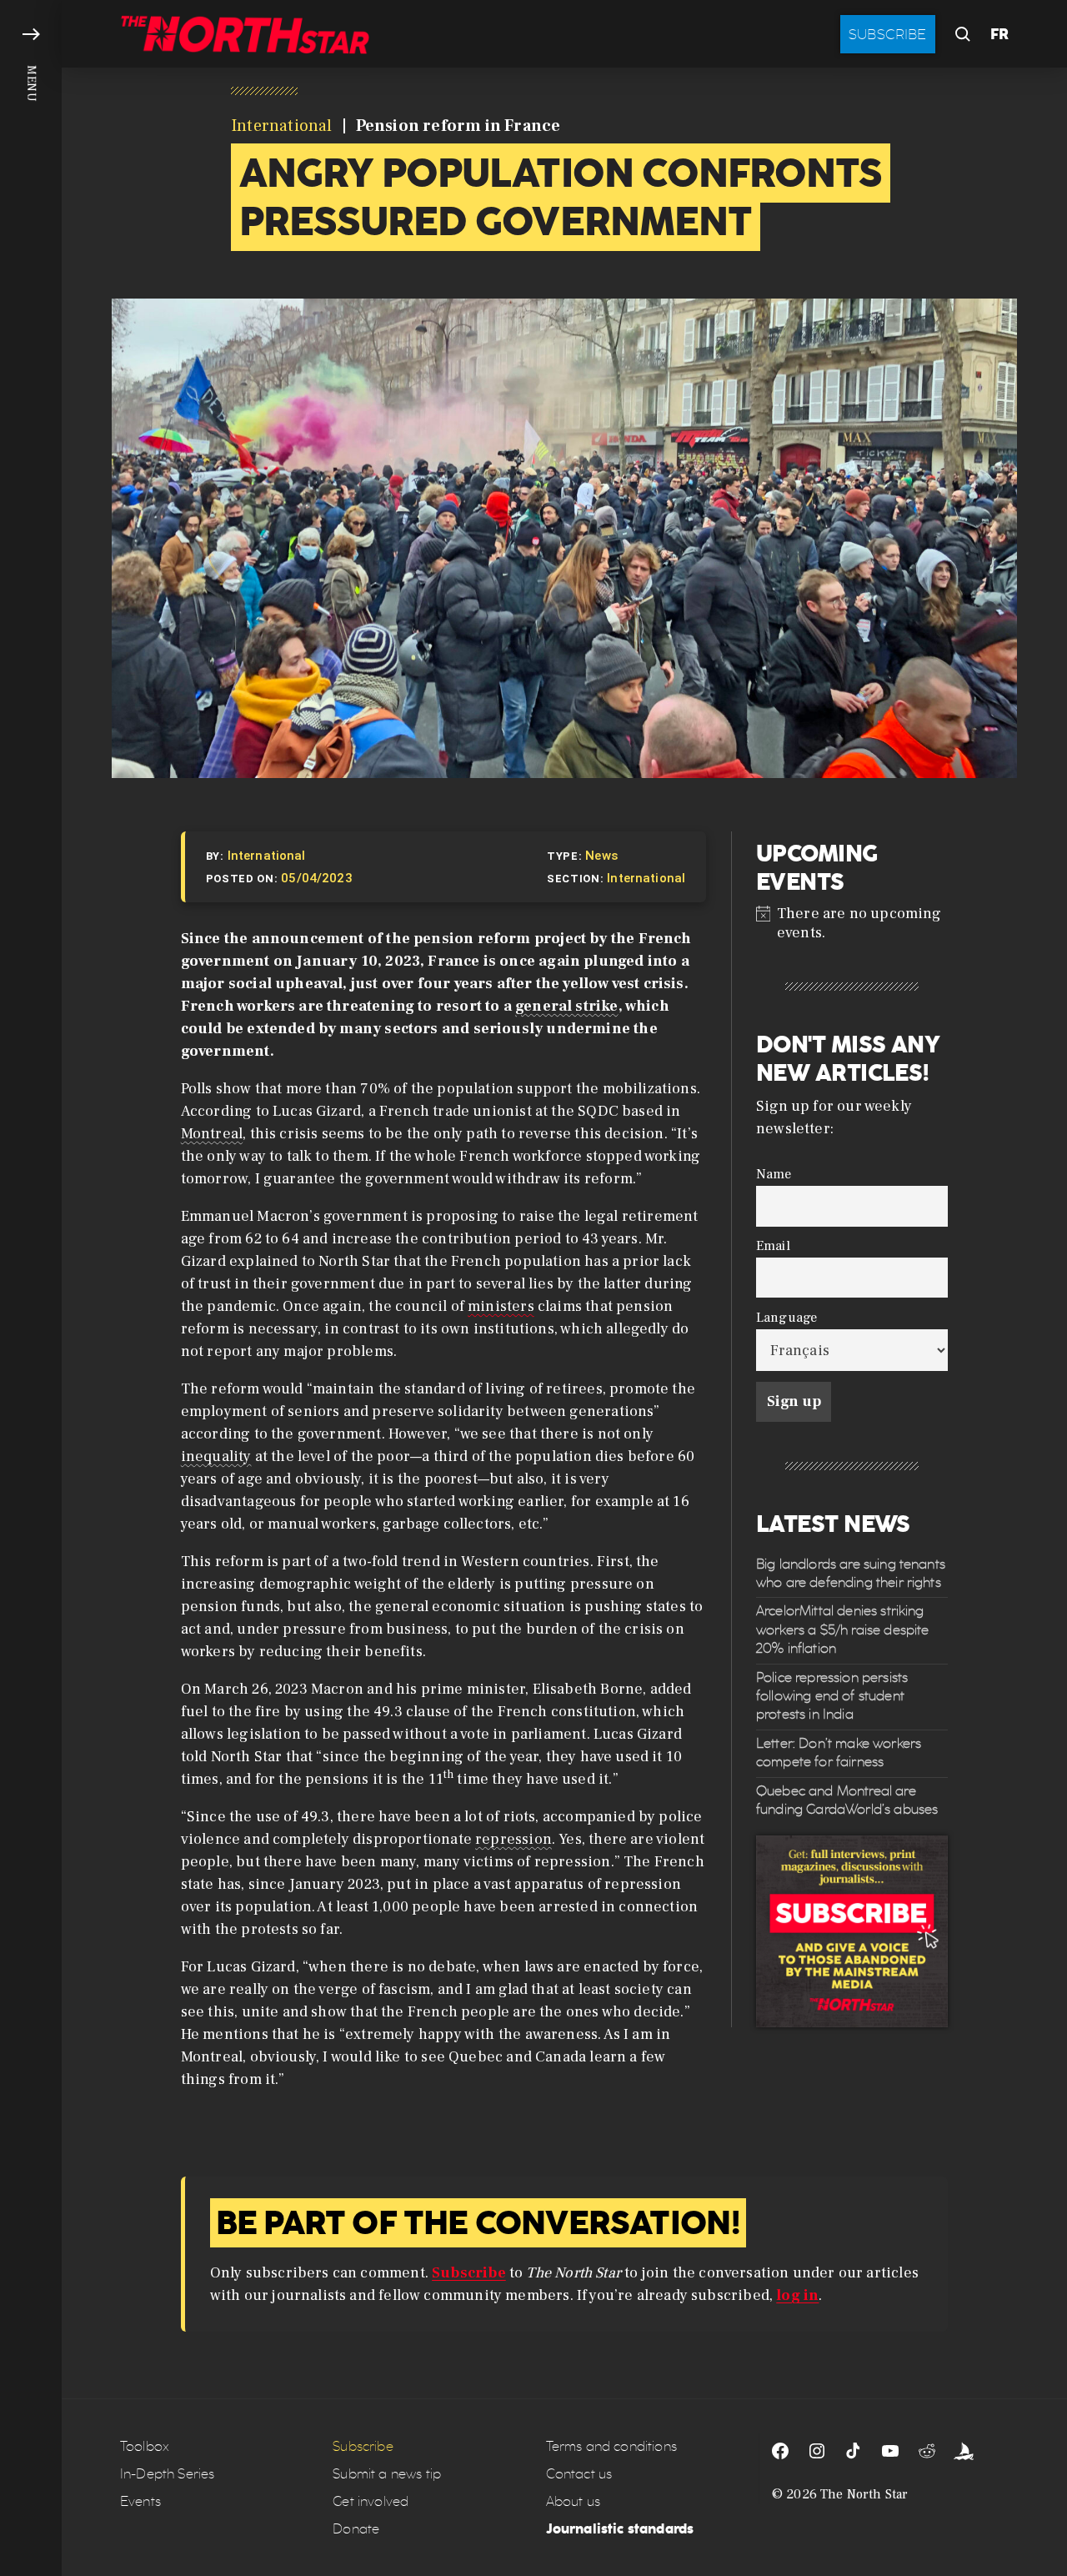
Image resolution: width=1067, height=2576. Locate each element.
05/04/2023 (317, 878)
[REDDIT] (927, 2451)
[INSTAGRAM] (817, 2451)
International (282, 126)
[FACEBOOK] (780, 2451)
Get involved (371, 2501)
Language (786, 1317)
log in (797, 2295)
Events (140, 2501)
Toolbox (145, 2446)
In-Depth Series (167, 2474)
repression (513, 1839)
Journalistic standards (620, 2529)
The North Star (864, 2494)
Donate (356, 2529)
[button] (31, 1288)
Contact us (579, 2474)
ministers (501, 1306)
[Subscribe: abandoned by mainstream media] (852, 1932)
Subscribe (888, 34)
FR (999, 34)
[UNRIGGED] (964, 2451)
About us (573, 2501)
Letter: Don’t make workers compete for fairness (839, 1752)
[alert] (852, 923)
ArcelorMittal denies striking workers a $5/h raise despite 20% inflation (842, 1630)
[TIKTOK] (854, 2451)
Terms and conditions (611, 2446)
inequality (216, 1456)
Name (774, 1175)
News (601, 856)
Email (773, 1245)
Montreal (212, 1134)
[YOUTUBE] (890, 2451)
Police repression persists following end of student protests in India (832, 1696)
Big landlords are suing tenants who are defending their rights (851, 1573)
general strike (567, 1006)
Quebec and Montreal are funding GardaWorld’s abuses (847, 1800)
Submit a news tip (387, 2474)
